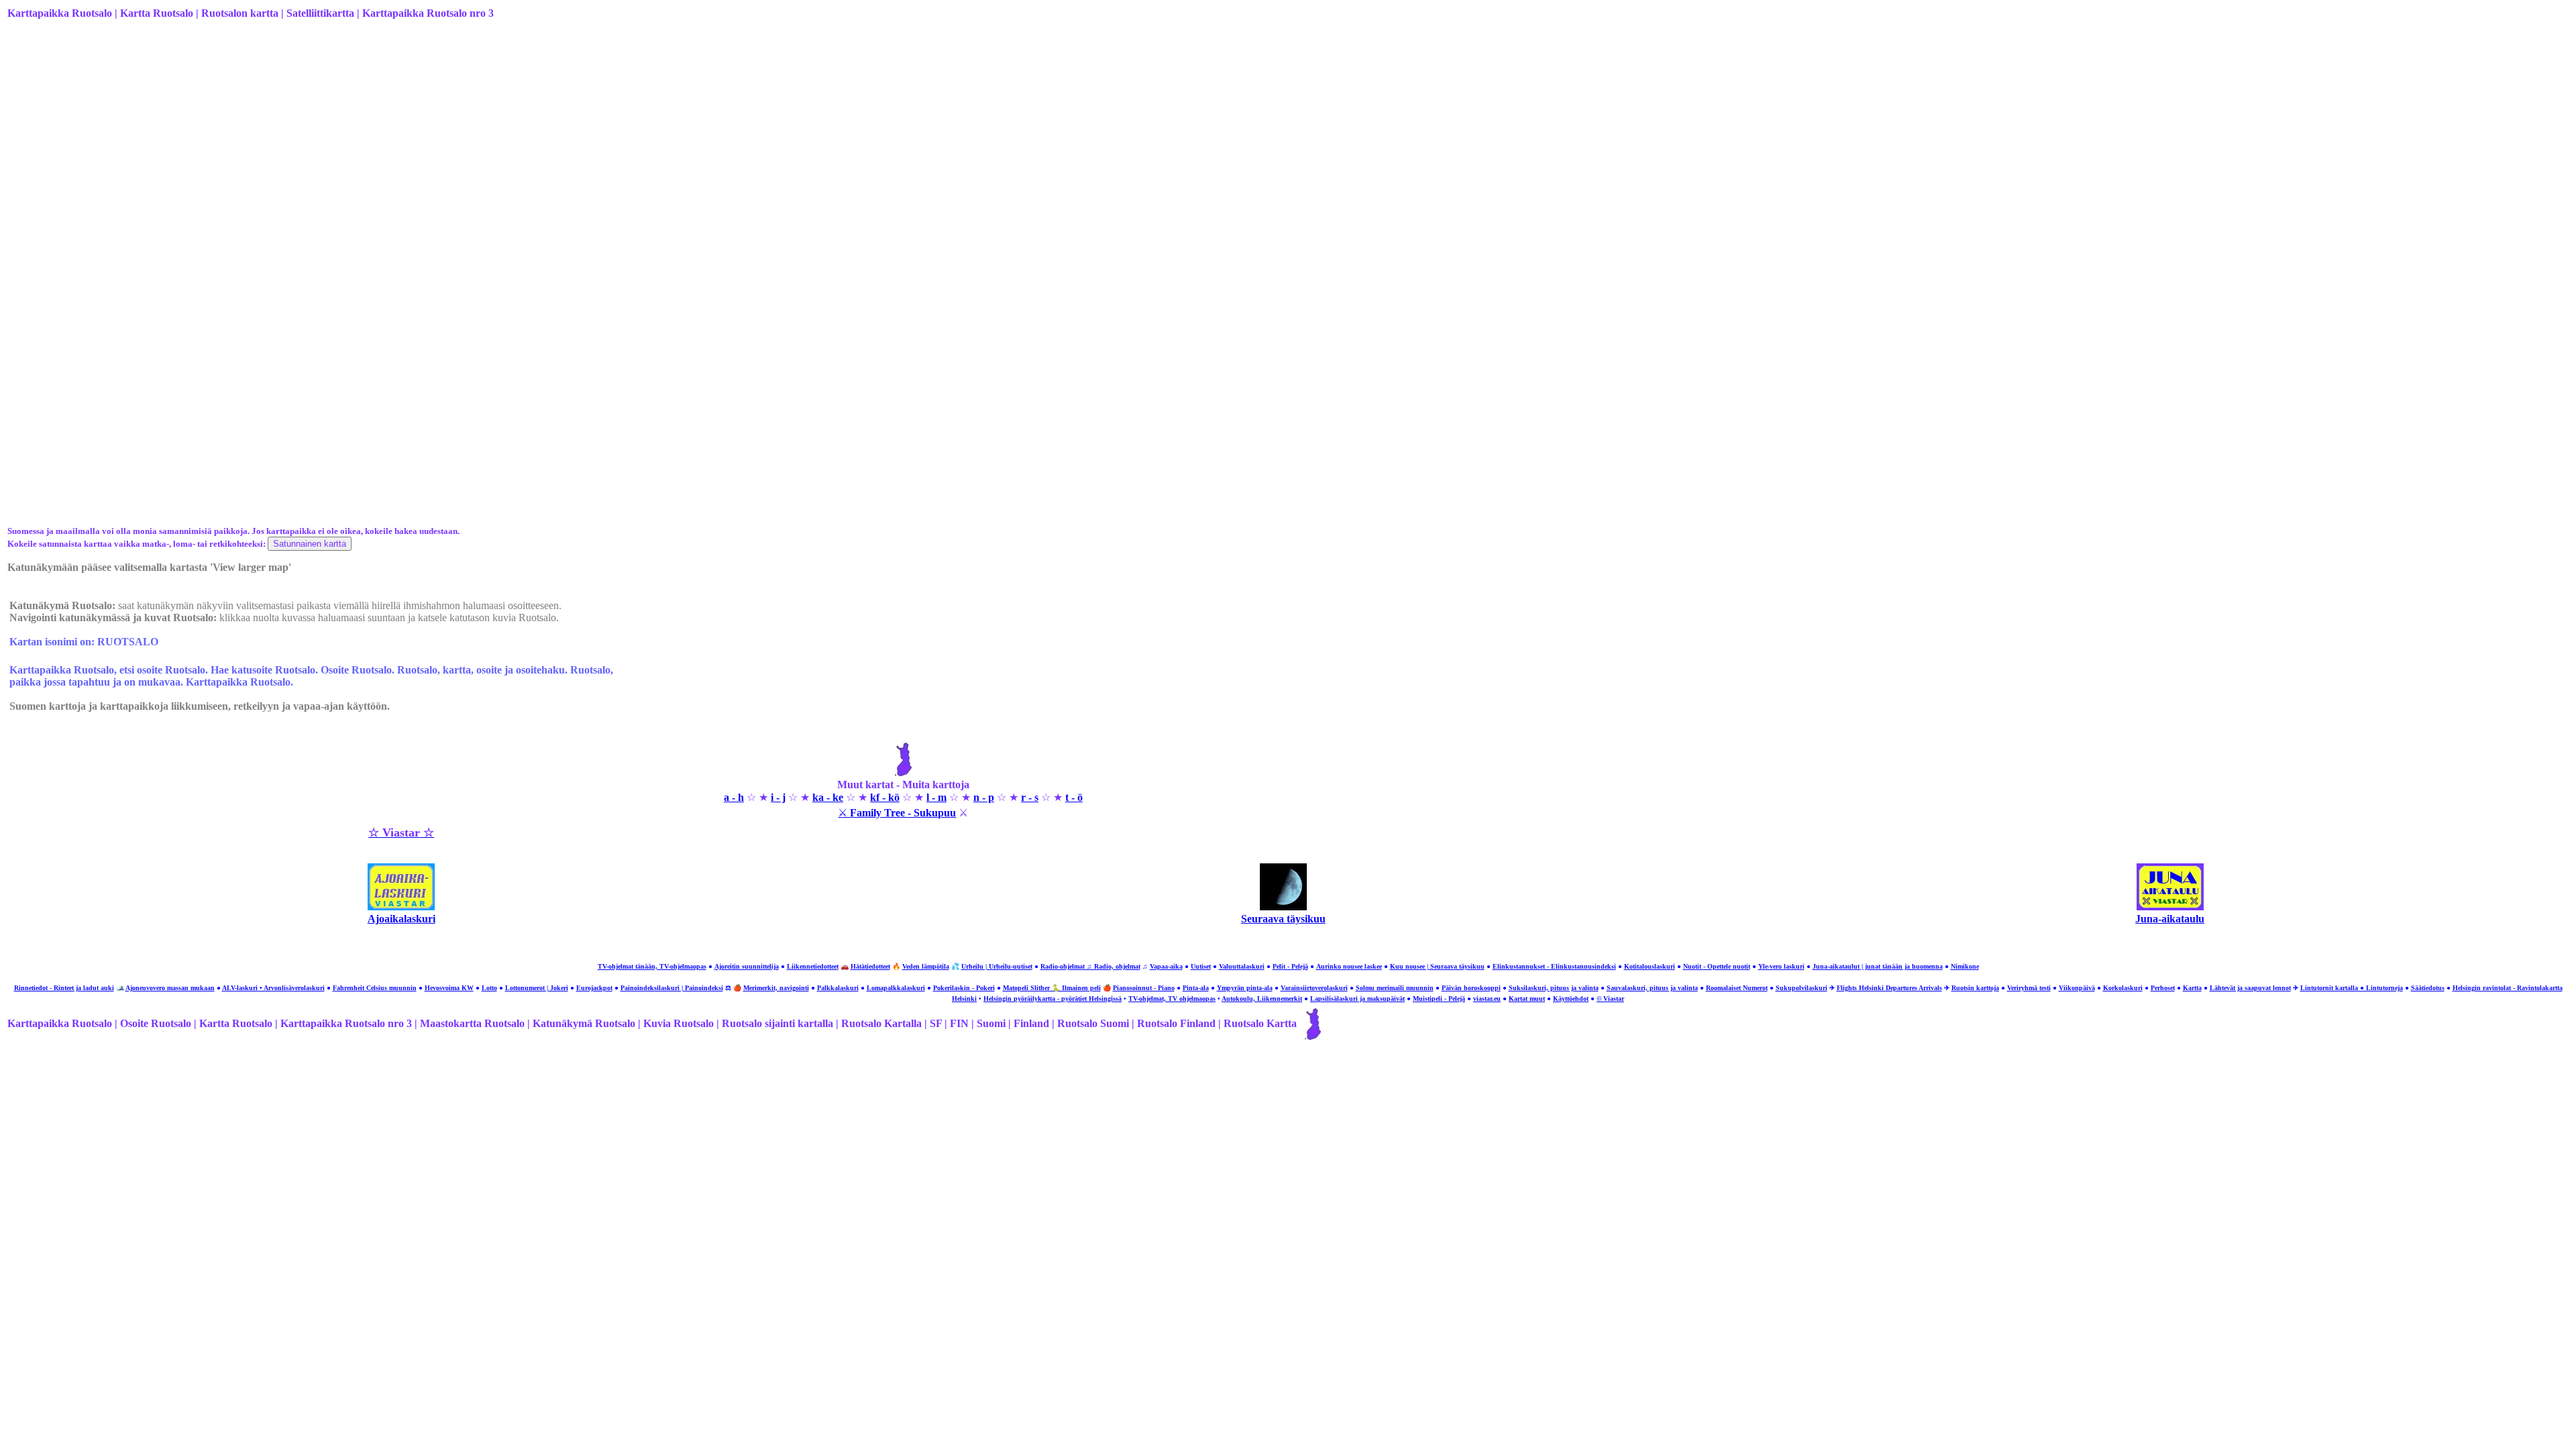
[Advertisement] (410, 136)
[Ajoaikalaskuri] (401, 907)
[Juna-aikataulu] (2170, 907)
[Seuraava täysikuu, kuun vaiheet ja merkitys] (1283, 907)
